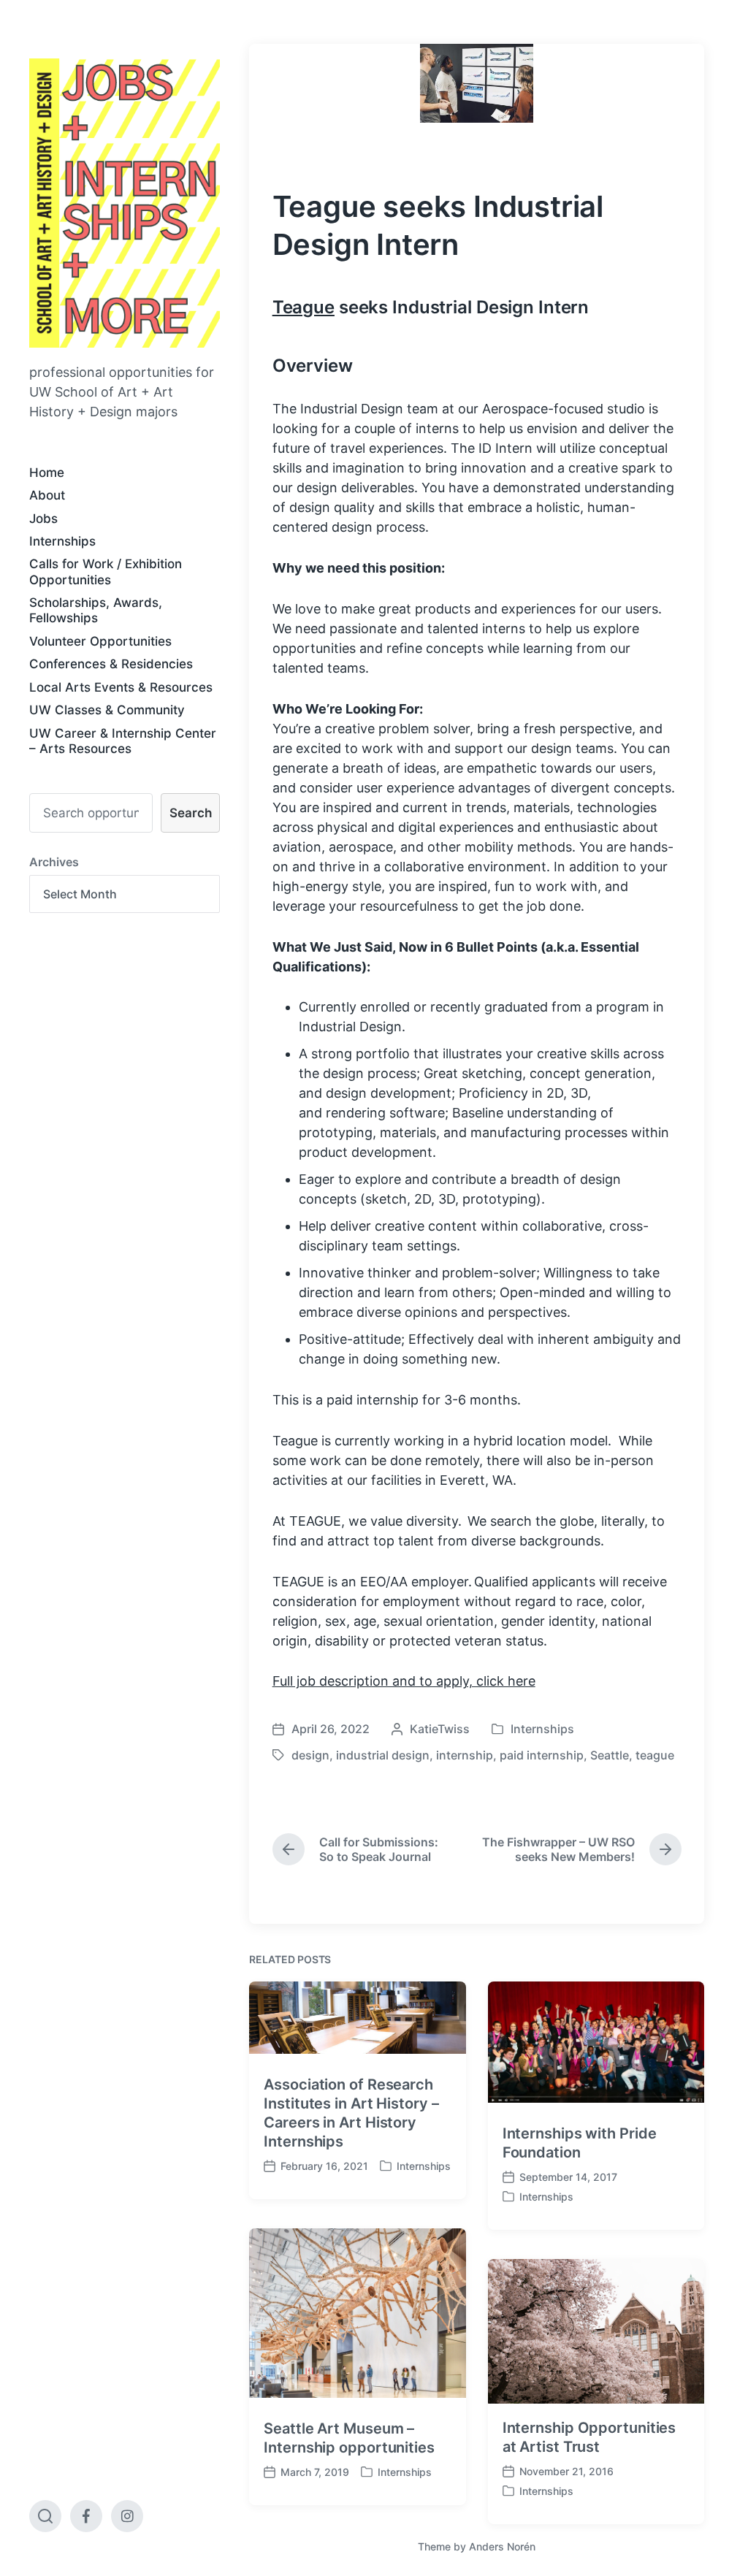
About (47, 495)
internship (465, 1755)
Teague (304, 307)
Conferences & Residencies (111, 664)
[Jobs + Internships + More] (125, 203)
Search (191, 813)
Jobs (43, 519)
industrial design (383, 1755)
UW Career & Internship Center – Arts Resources (123, 741)
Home (47, 473)
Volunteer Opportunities (100, 641)
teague (655, 1755)
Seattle (610, 1755)
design (310, 1755)
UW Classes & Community (107, 710)
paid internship (542, 1755)
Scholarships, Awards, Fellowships (96, 610)
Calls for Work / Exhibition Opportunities (106, 572)
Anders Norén (502, 2546)
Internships (62, 541)
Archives (54, 862)
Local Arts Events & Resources (121, 687)
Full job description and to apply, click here (404, 1681)
